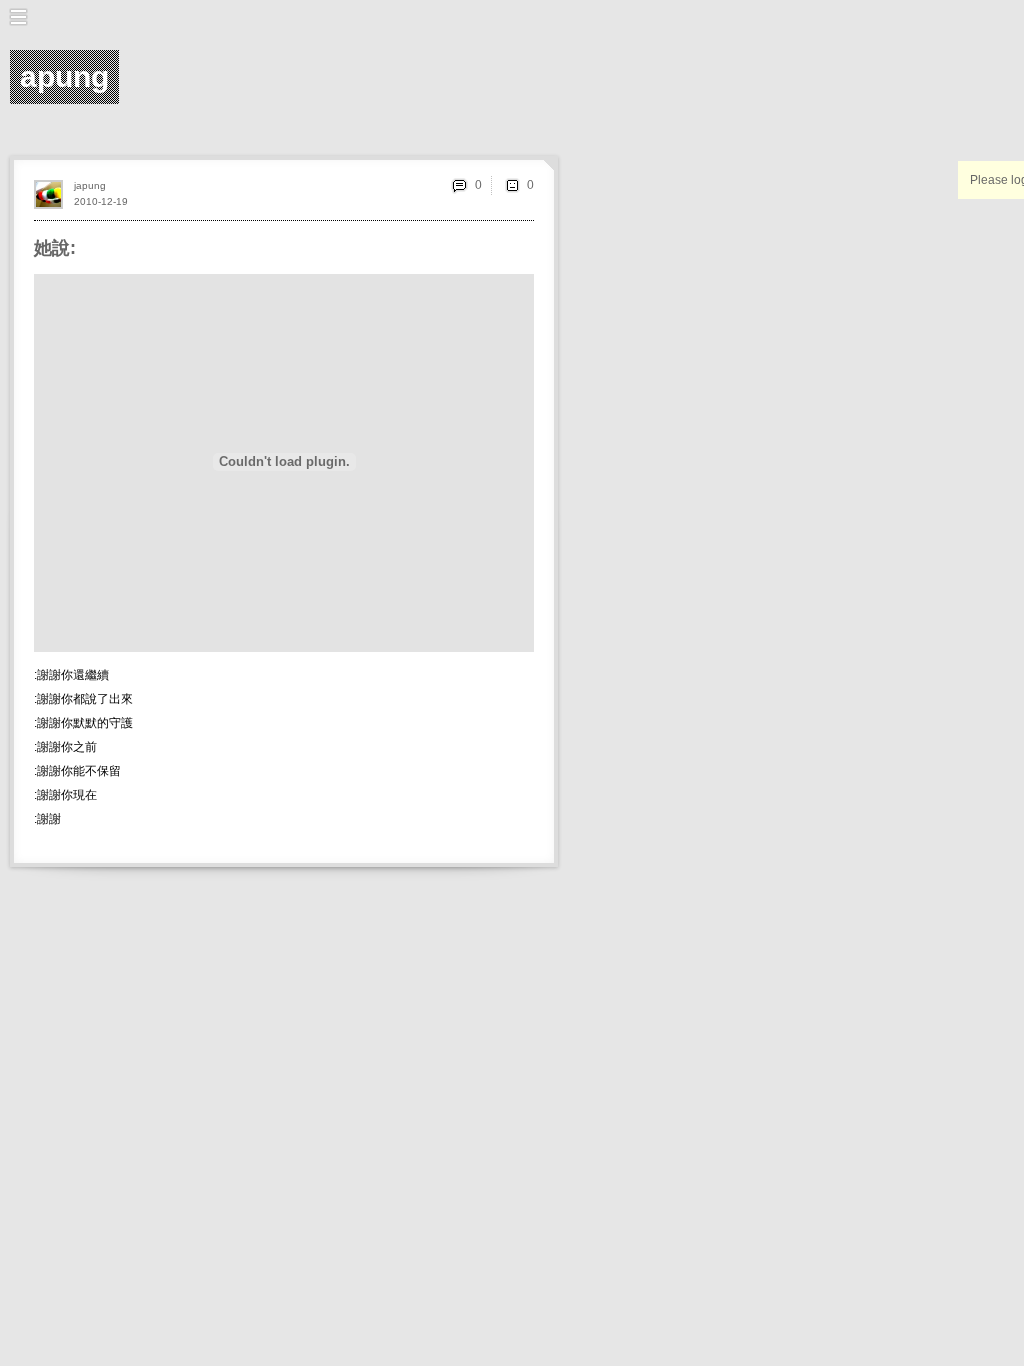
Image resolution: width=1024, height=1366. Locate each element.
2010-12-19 (101, 201)
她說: (55, 248)
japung (90, 185)
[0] (512, 185)
